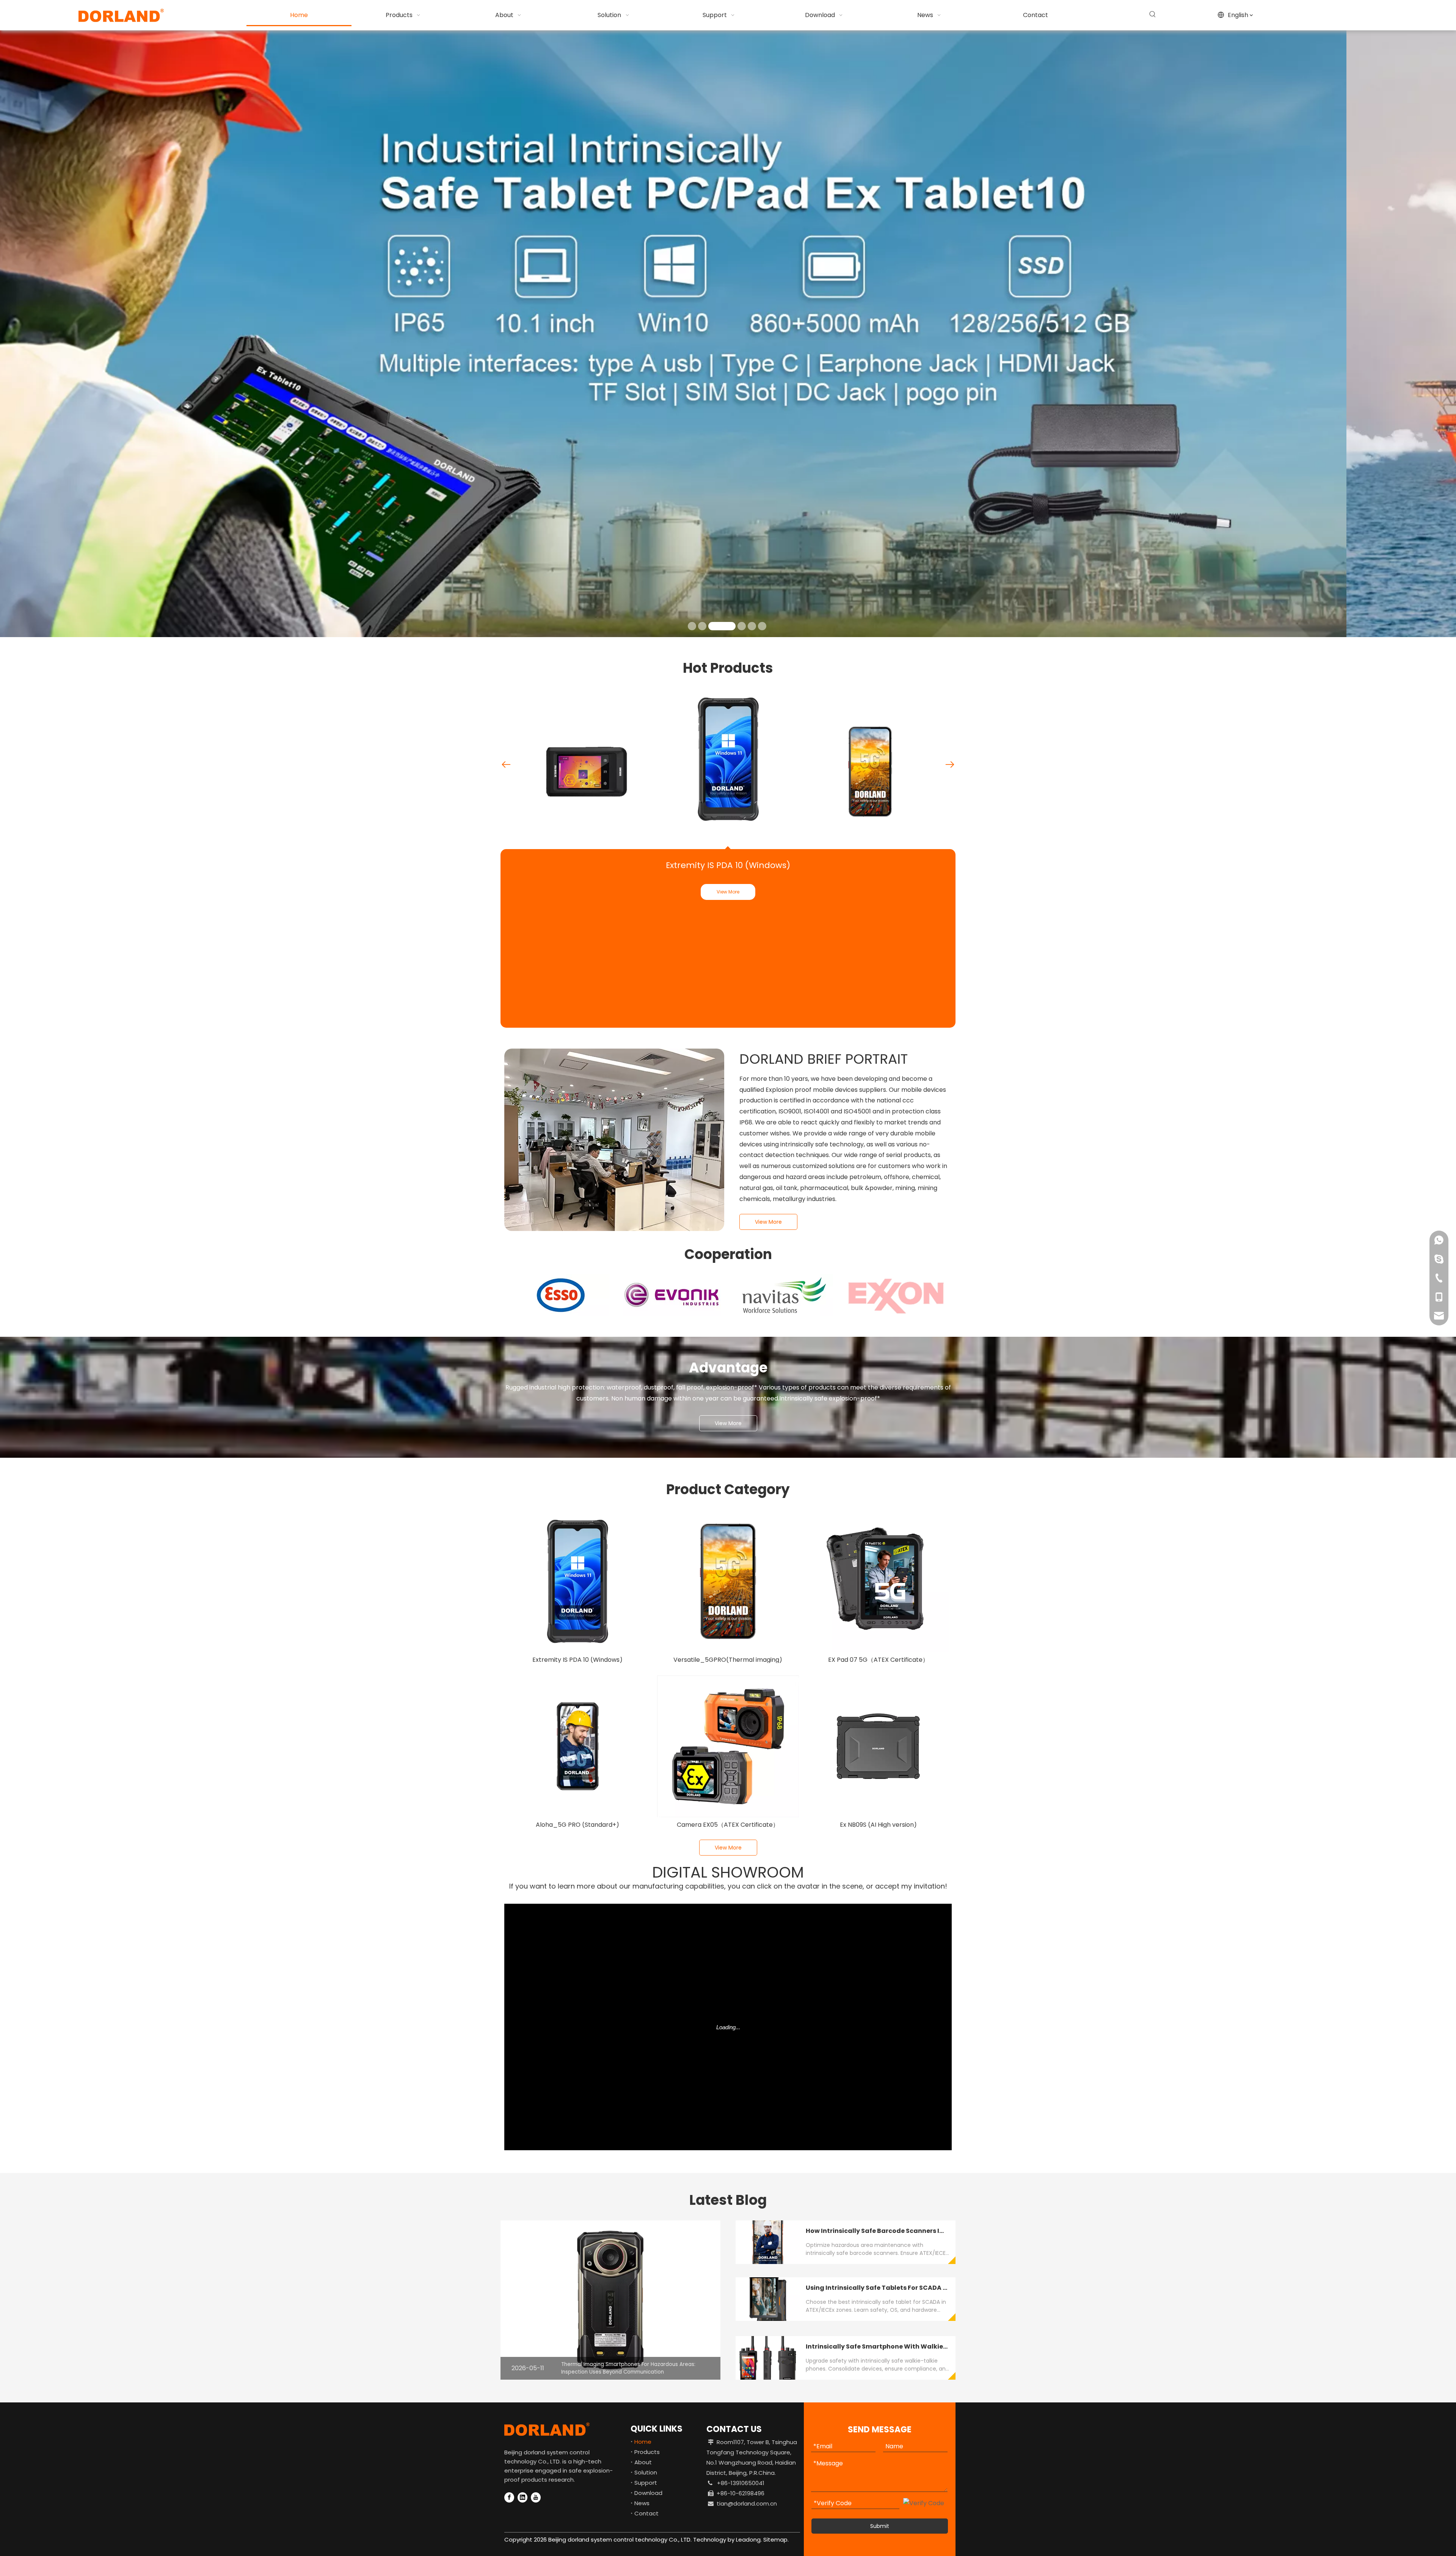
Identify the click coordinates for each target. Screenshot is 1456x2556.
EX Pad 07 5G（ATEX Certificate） (878, 1660)
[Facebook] (509, 2497)
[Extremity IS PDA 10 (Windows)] (578, 1582)
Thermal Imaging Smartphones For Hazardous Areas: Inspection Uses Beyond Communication (628, 2368)
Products (647, 2452)
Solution (646, 2472)
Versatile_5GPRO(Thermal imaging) (728, 1660)
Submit (880, 2526)
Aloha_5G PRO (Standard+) (577, 1825)
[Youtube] (536, 2497)
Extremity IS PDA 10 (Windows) (728, 865)
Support (646, 2483)
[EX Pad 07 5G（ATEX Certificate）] (878, 1582)
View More (728, 892)
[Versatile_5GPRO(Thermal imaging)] (728, 1582)
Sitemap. (776, 2540)
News (642, 2503)
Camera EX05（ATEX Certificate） (728, 1825)
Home (643, 2442)
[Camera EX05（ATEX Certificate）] (728, 1747)
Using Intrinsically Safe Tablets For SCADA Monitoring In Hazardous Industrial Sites (940, 2288)
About (643, 2462)
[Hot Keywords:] (1153, 14)
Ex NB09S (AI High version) (878, 1825)
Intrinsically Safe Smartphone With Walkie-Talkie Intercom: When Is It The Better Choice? (950, 2346)
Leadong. (748, 2540)
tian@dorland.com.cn (747, 2503)
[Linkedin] (522, 2497)
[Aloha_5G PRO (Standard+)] (578, 1747)
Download (648, 2493)
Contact (646, 2513)
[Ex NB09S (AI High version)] (878, 1747)
